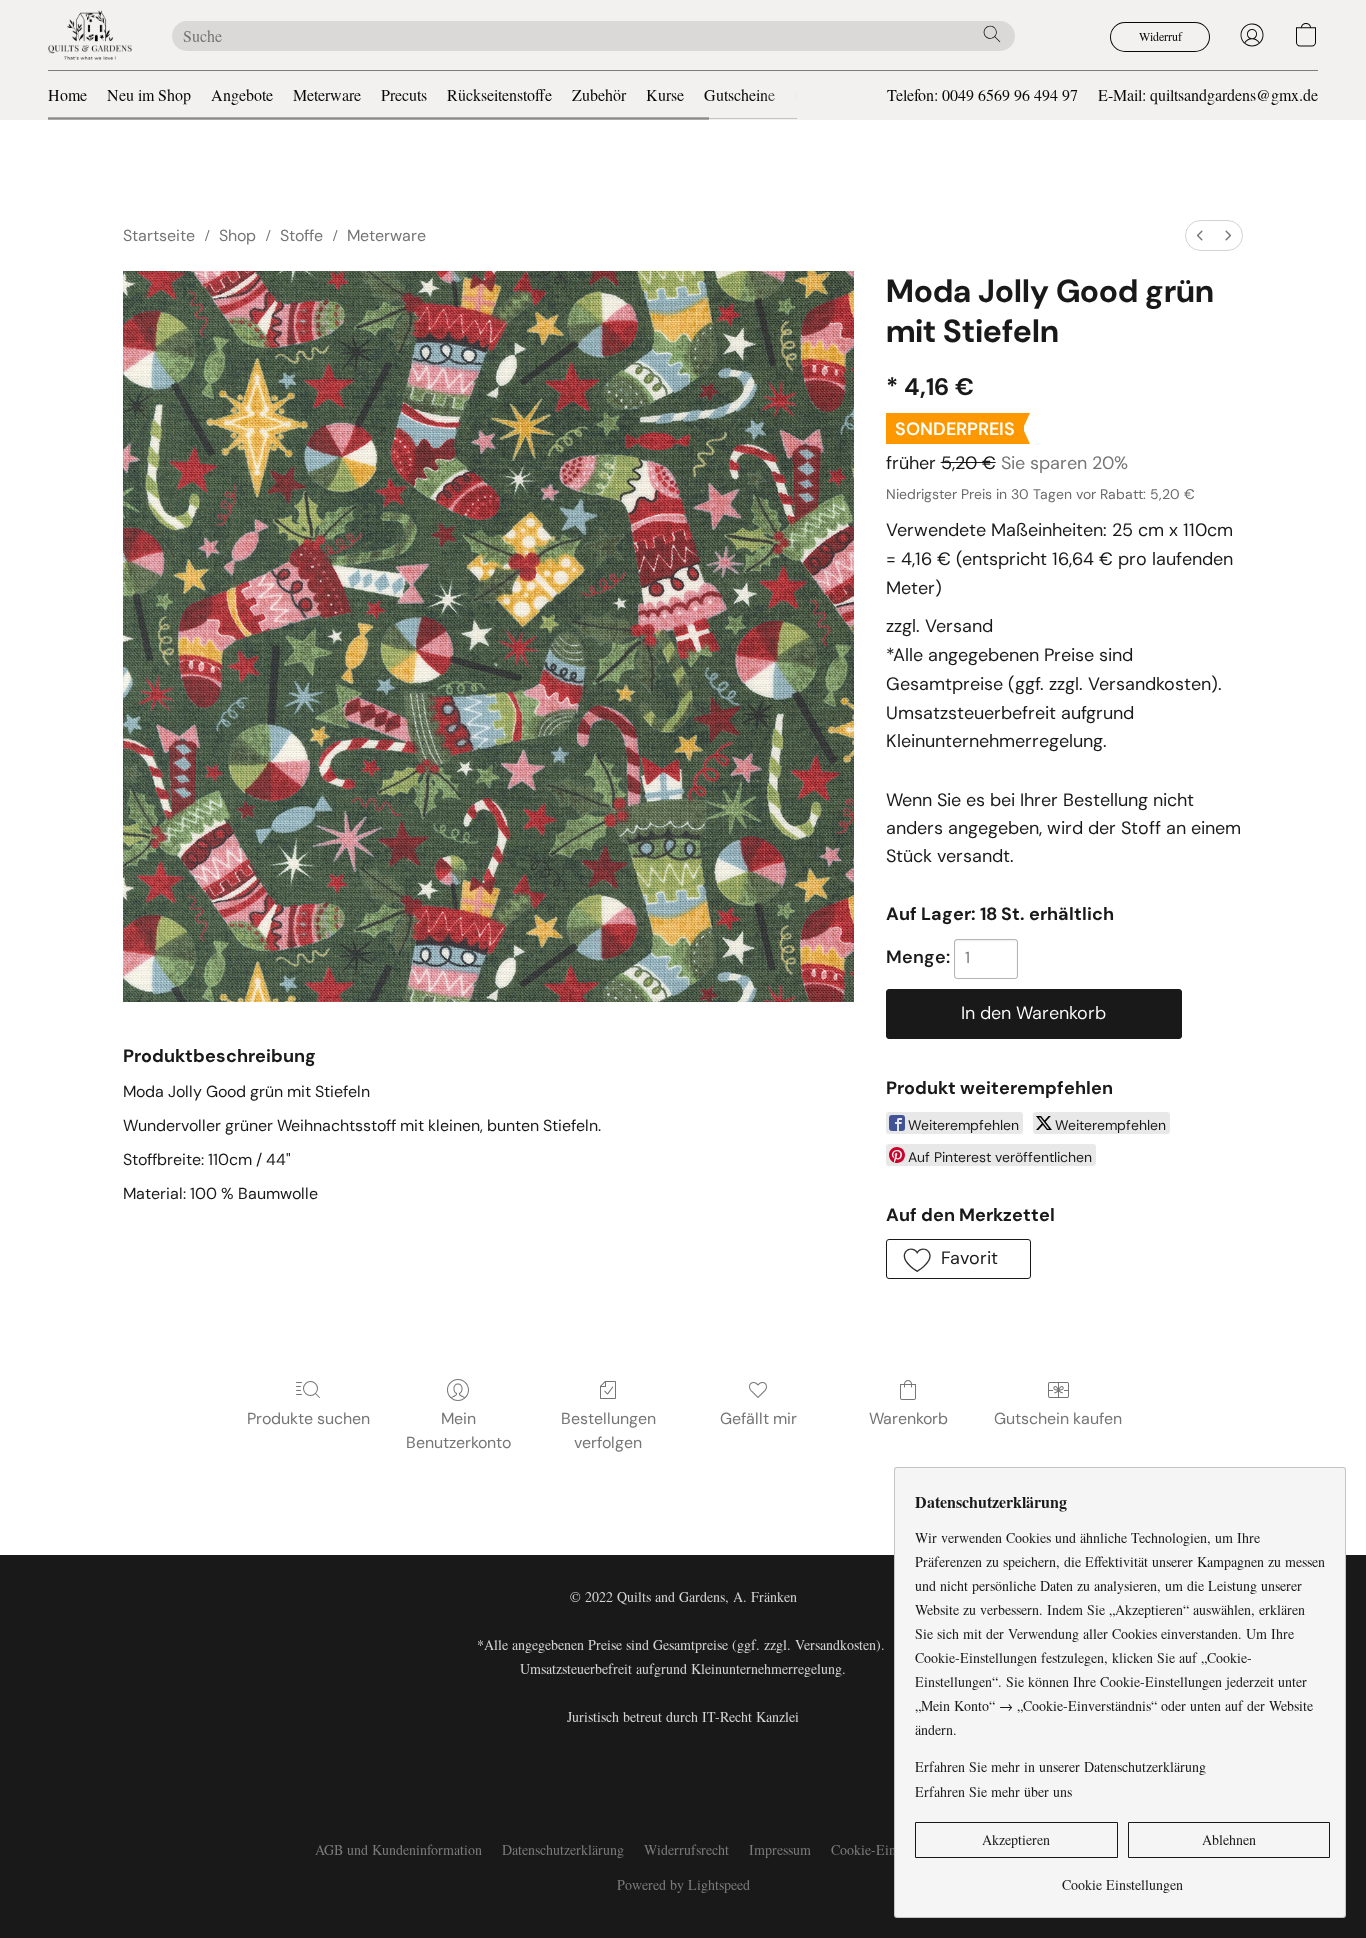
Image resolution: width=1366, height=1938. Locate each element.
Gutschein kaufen (1058, 1418)
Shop (237, 235)
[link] (1122, 1877)
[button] (90, 35)
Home (67, 94)
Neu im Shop (149, 94)
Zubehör (599, 94)
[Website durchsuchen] (992, 34)
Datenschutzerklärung (563, 1849)
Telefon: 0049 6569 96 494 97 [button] (982, 94)
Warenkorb (908, 1418)
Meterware (327, 94)
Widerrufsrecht (686, 1849)
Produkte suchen (308, 1418)
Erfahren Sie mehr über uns (993, 1791)
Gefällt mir (758, 1418)
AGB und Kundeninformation (398, 1849)
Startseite (159, 235)
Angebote (242, 94)
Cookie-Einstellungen (892, 1849)
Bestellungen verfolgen (608, 1430)
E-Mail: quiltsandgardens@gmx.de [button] (1208, 94)
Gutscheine (739, 94)
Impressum (780, 1849)
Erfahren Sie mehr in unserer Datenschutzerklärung (1060, 1766)
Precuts (404, 94)
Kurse (665, 94)
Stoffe (301, 235)
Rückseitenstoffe (499, 94)
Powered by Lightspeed (683, 1884)
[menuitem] (1200, 235)
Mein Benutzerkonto (458, 1430)
